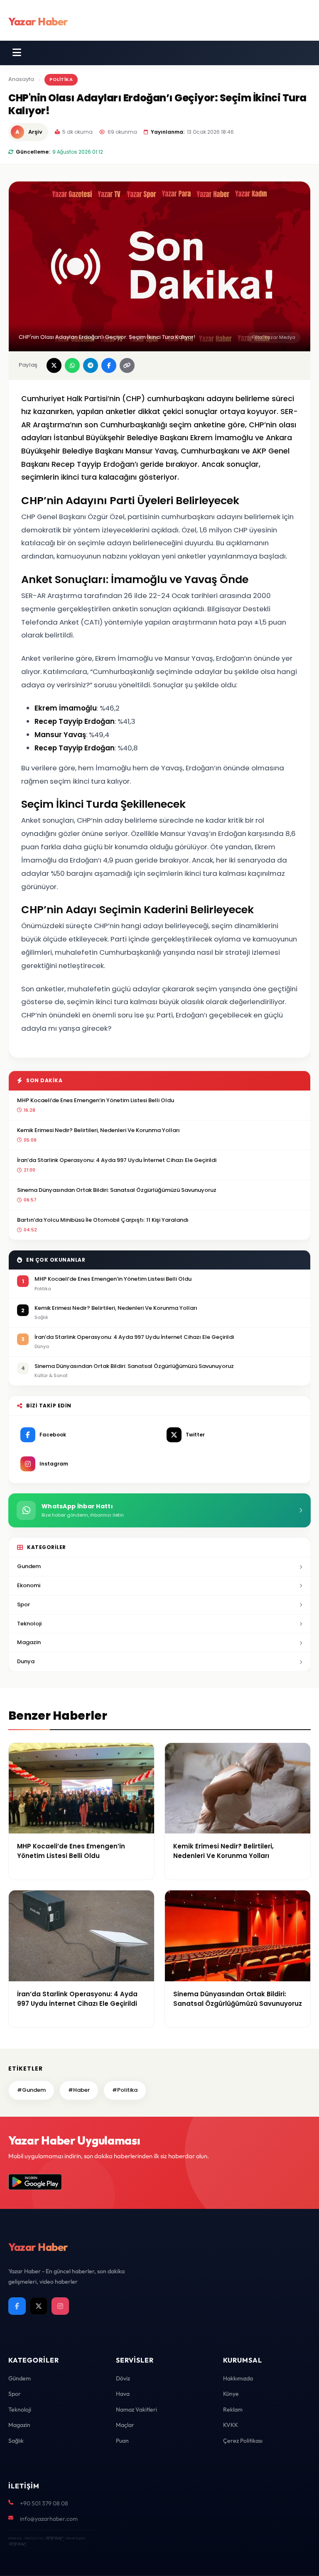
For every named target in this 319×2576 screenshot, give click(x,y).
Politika (61, 79)
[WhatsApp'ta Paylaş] (72, 365)
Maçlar (125, 2425)
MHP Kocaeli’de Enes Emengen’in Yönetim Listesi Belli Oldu (96, 1100)
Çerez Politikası (243, 2441)
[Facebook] (17, 2306)
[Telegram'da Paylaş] (91, 365)
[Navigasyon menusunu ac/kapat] (17, 53)
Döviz (123, 2378)
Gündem (20, 2378)
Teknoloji (29, 1624)
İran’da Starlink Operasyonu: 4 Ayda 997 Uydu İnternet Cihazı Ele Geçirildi (117, 1160)
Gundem (29, 1566)
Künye (231, 2394)
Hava (123, 2394)
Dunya (26, 1661)
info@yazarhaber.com (49, 2519)
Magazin (29, 1642)
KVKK (231, 2425)
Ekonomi (29, 1585)
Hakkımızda (238, 2378)
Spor (23, 1604)
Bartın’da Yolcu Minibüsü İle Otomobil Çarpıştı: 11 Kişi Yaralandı (103, 1220)
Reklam (233, 2409)
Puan (122, 2441)
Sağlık (16, 2441)
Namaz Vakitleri (136, 2409)
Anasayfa (21, 79)
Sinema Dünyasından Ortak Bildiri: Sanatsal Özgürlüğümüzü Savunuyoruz (117, 1190)
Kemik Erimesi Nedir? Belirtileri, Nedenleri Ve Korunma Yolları (98, 1130)
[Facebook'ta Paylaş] (109, 365)
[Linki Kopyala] (127, 365)
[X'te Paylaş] (54, 365)
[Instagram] (60, 2306)
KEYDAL (54, 2538)
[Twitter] (39, 2306)
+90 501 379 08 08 (44, 2503)
